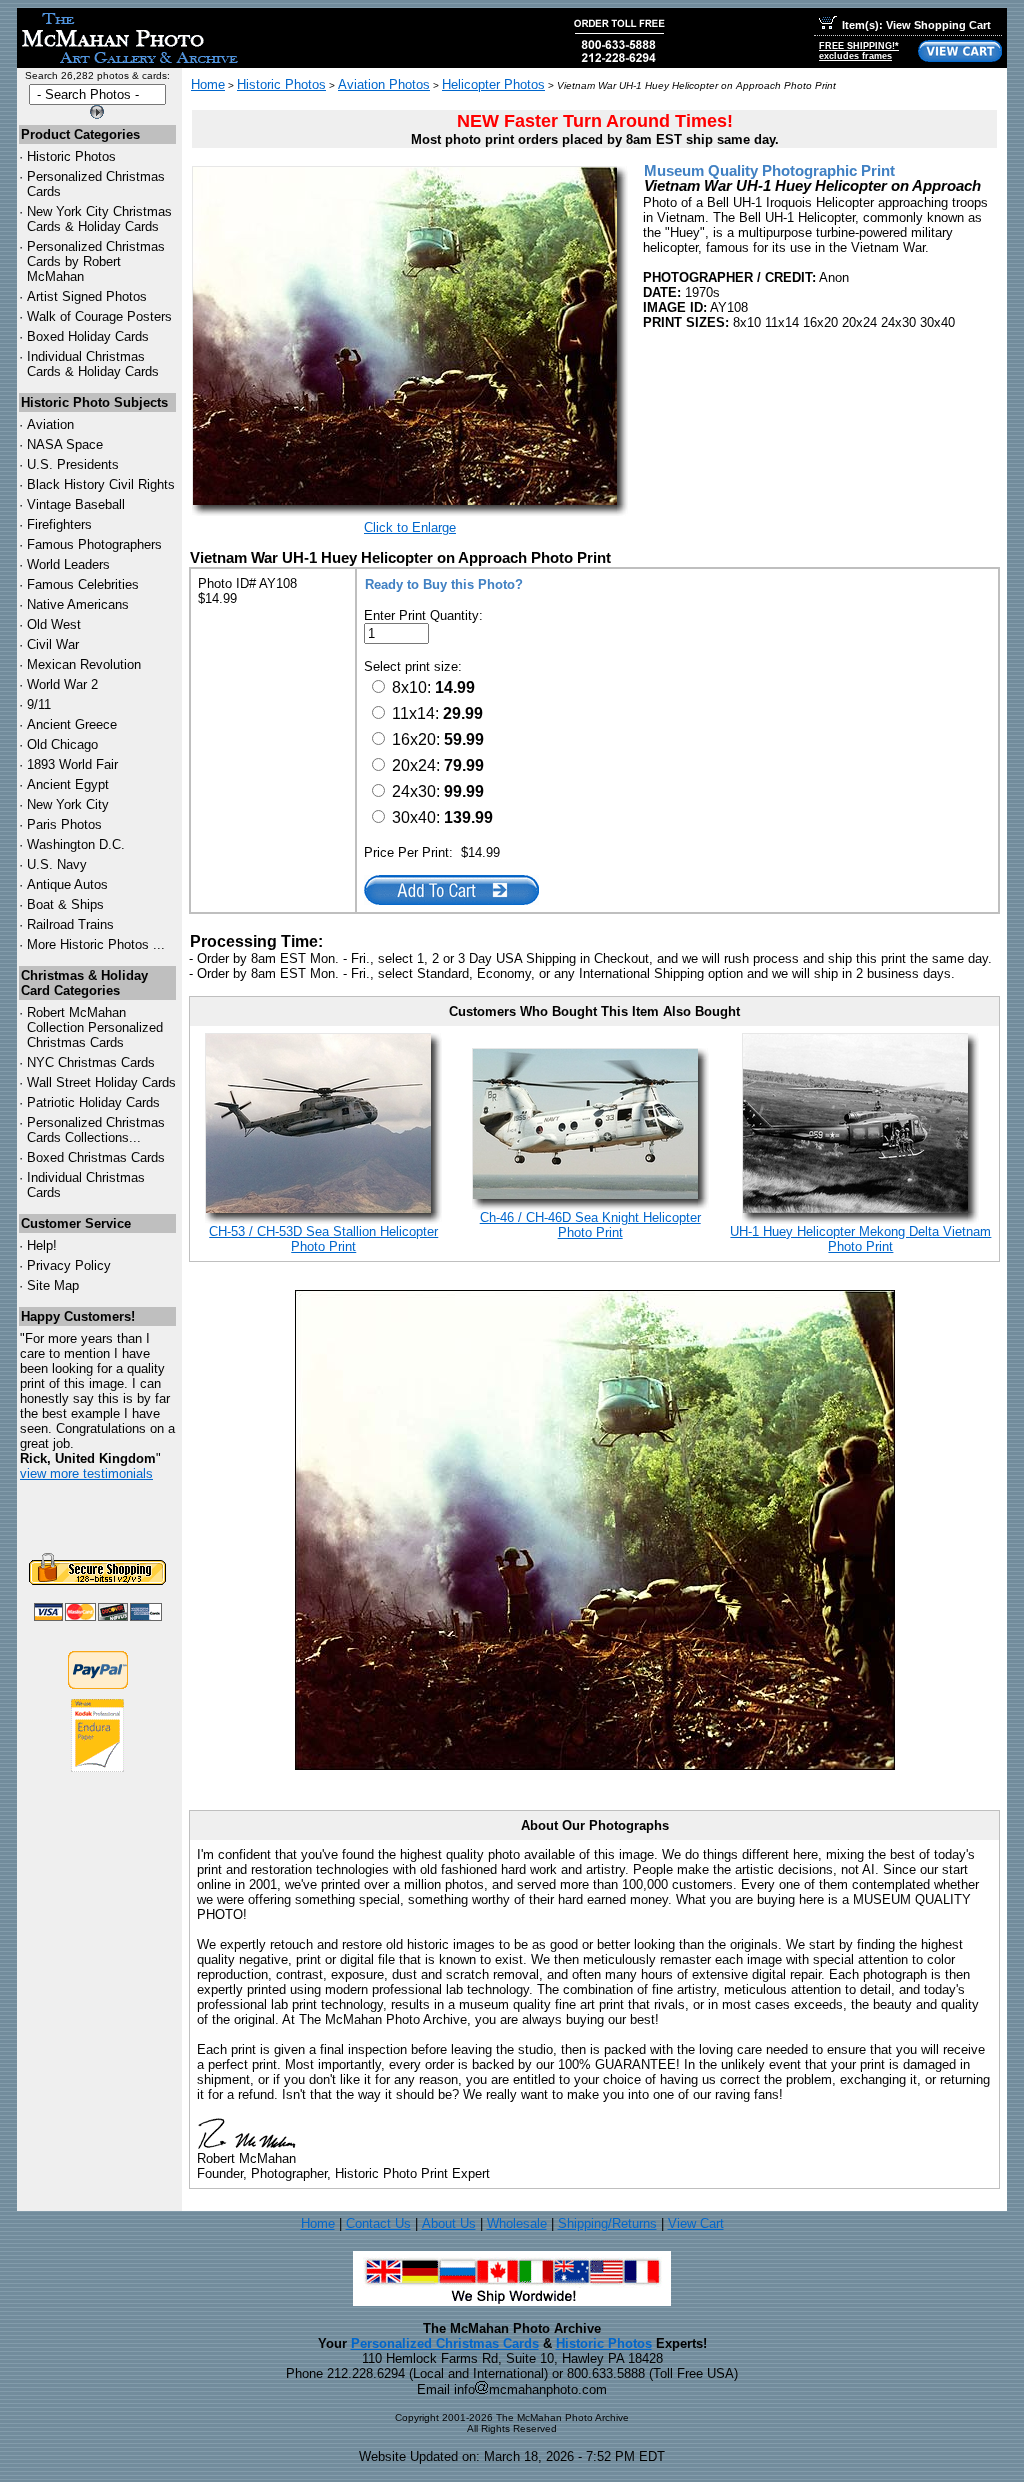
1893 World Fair (72, 764)
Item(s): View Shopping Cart (916, 25)
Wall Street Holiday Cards (101, 1082)
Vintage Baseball (76, 504)
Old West (54, 624)
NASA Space (65, 444)
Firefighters (59, 524)
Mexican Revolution (84, 664)
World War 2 (62, 684)
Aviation (50, 424)
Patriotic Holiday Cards (93, 1102)
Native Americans (78, 604)
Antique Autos (67, 884)
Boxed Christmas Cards (96, 1157)
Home (208, 84)
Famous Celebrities (83, 584)
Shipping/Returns (607, 2223)
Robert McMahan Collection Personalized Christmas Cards (95, 1027)
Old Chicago (62, 744)
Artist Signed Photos (87, 296)
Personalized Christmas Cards (445, 2343)
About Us (449, 2223)
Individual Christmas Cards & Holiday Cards (93, 364)
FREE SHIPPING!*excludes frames (859, 51)
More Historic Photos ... (96, 944)
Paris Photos (64, 824)
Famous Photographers (94, 544)
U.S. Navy (57, 864)
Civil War (53, 644)
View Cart (696, 2223)
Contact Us (378, 2223)
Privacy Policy (69, 1265)
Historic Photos (71, 156)
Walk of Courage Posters (99, 316)
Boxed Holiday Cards (88, 336)
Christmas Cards (91, 1062)
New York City (68, 804)
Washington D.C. (76, 844)
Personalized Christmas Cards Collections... (96, 1130)
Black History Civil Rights (101, 484)
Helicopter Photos (493, 84)
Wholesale (517, 2223)
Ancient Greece (72, 724)
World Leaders (68, 564)
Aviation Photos (384, 84)
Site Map (53, 1285)
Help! (42, 1245)
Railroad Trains (70, 924)
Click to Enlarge (410, 527)
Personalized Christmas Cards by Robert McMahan (96, 261)
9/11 (39, 704)
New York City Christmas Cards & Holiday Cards (99, 219)
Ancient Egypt (68, 784)
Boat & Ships (65, 904)
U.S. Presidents (73, 464)
